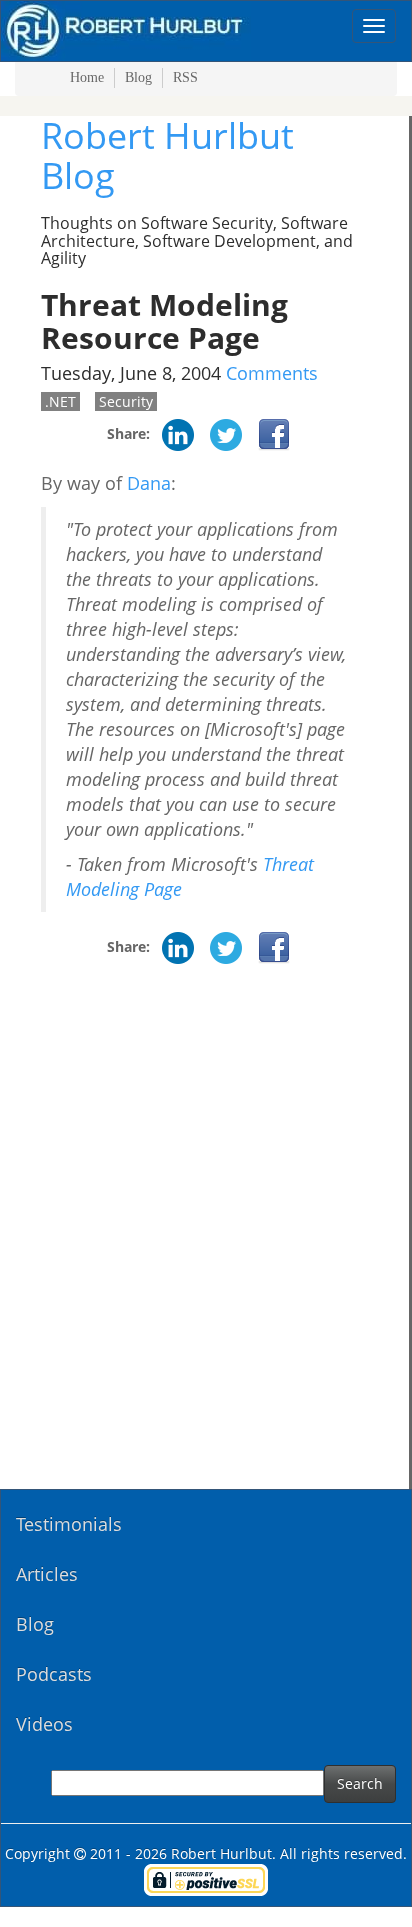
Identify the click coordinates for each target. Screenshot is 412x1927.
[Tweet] (226, 433)
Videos (44, 1724)
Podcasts (54, 1674)
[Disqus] (204, 1234)
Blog (138, 77)
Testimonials (69, 1524)
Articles (47, 1574)
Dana (149, 483)
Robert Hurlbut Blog (167, 155)
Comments (272, 373)
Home (87, 77)
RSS (185, 77)
